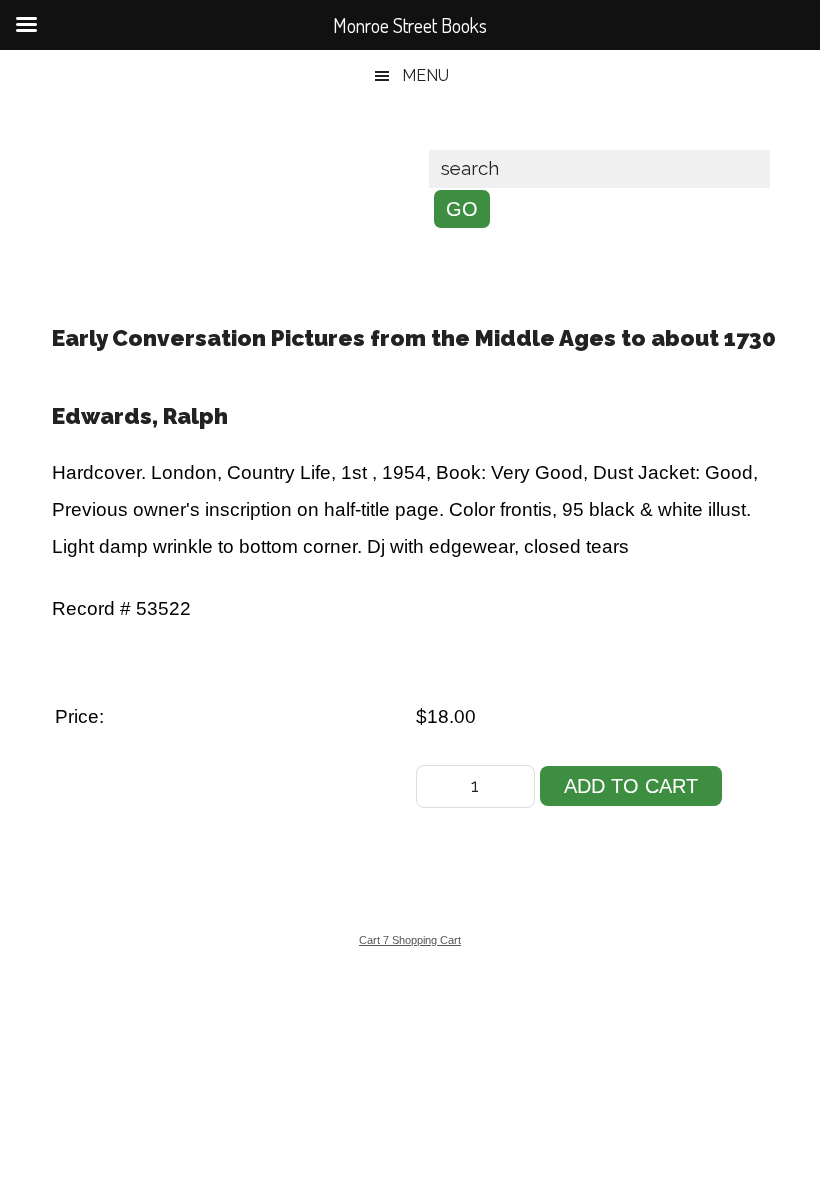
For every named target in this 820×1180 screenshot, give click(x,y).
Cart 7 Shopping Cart (410, 940)
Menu (425, 75)
